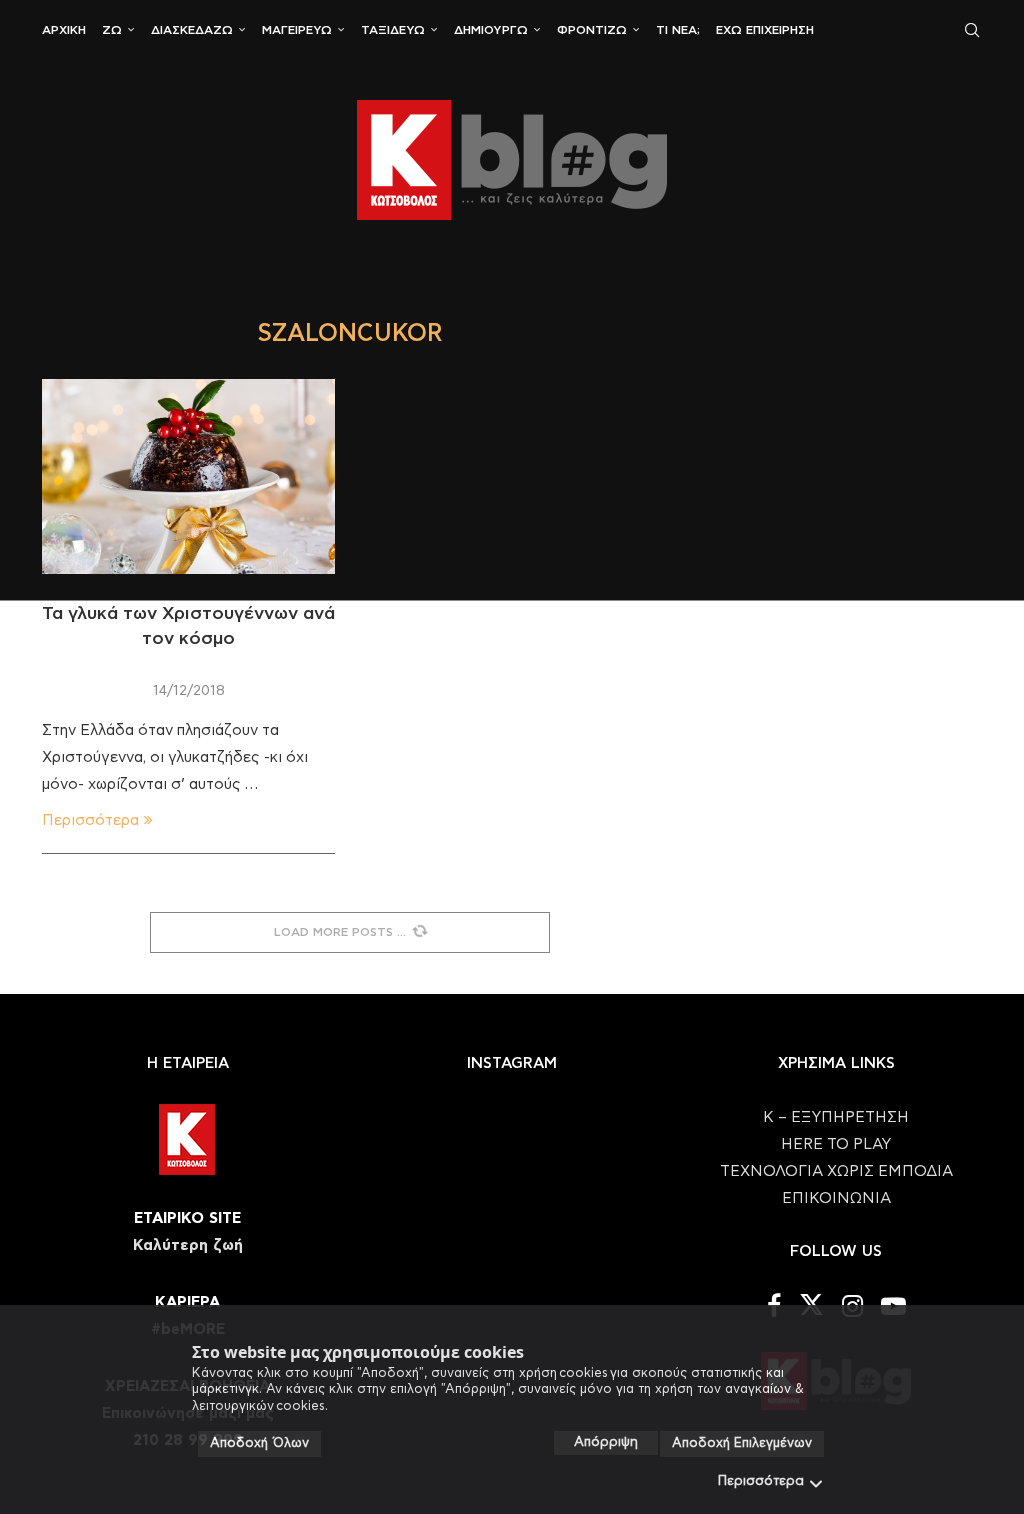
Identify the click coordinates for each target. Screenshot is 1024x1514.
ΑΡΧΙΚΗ (64, 30)
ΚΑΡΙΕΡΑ (187, 1302)
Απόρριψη (606, 1442)
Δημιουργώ (491, 30)
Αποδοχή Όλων (259, 1443)
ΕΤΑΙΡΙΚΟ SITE (187, 1218)
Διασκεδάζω (192, 30)
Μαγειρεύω (297, 30)
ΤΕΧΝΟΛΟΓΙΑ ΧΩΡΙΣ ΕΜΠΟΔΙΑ (836, 1171)
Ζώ (112, 30)
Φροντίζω (592, 30)
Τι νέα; (678, 30)
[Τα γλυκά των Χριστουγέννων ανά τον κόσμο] (188, 477)
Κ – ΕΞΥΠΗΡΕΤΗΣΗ (836, 1117)
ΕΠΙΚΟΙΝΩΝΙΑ (836, 1198)
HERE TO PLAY (836, 1144)
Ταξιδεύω (393, 30)
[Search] (972, 30)
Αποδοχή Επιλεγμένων (742, 1443)
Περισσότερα (761, 1481)
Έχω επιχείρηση (765, 30)
